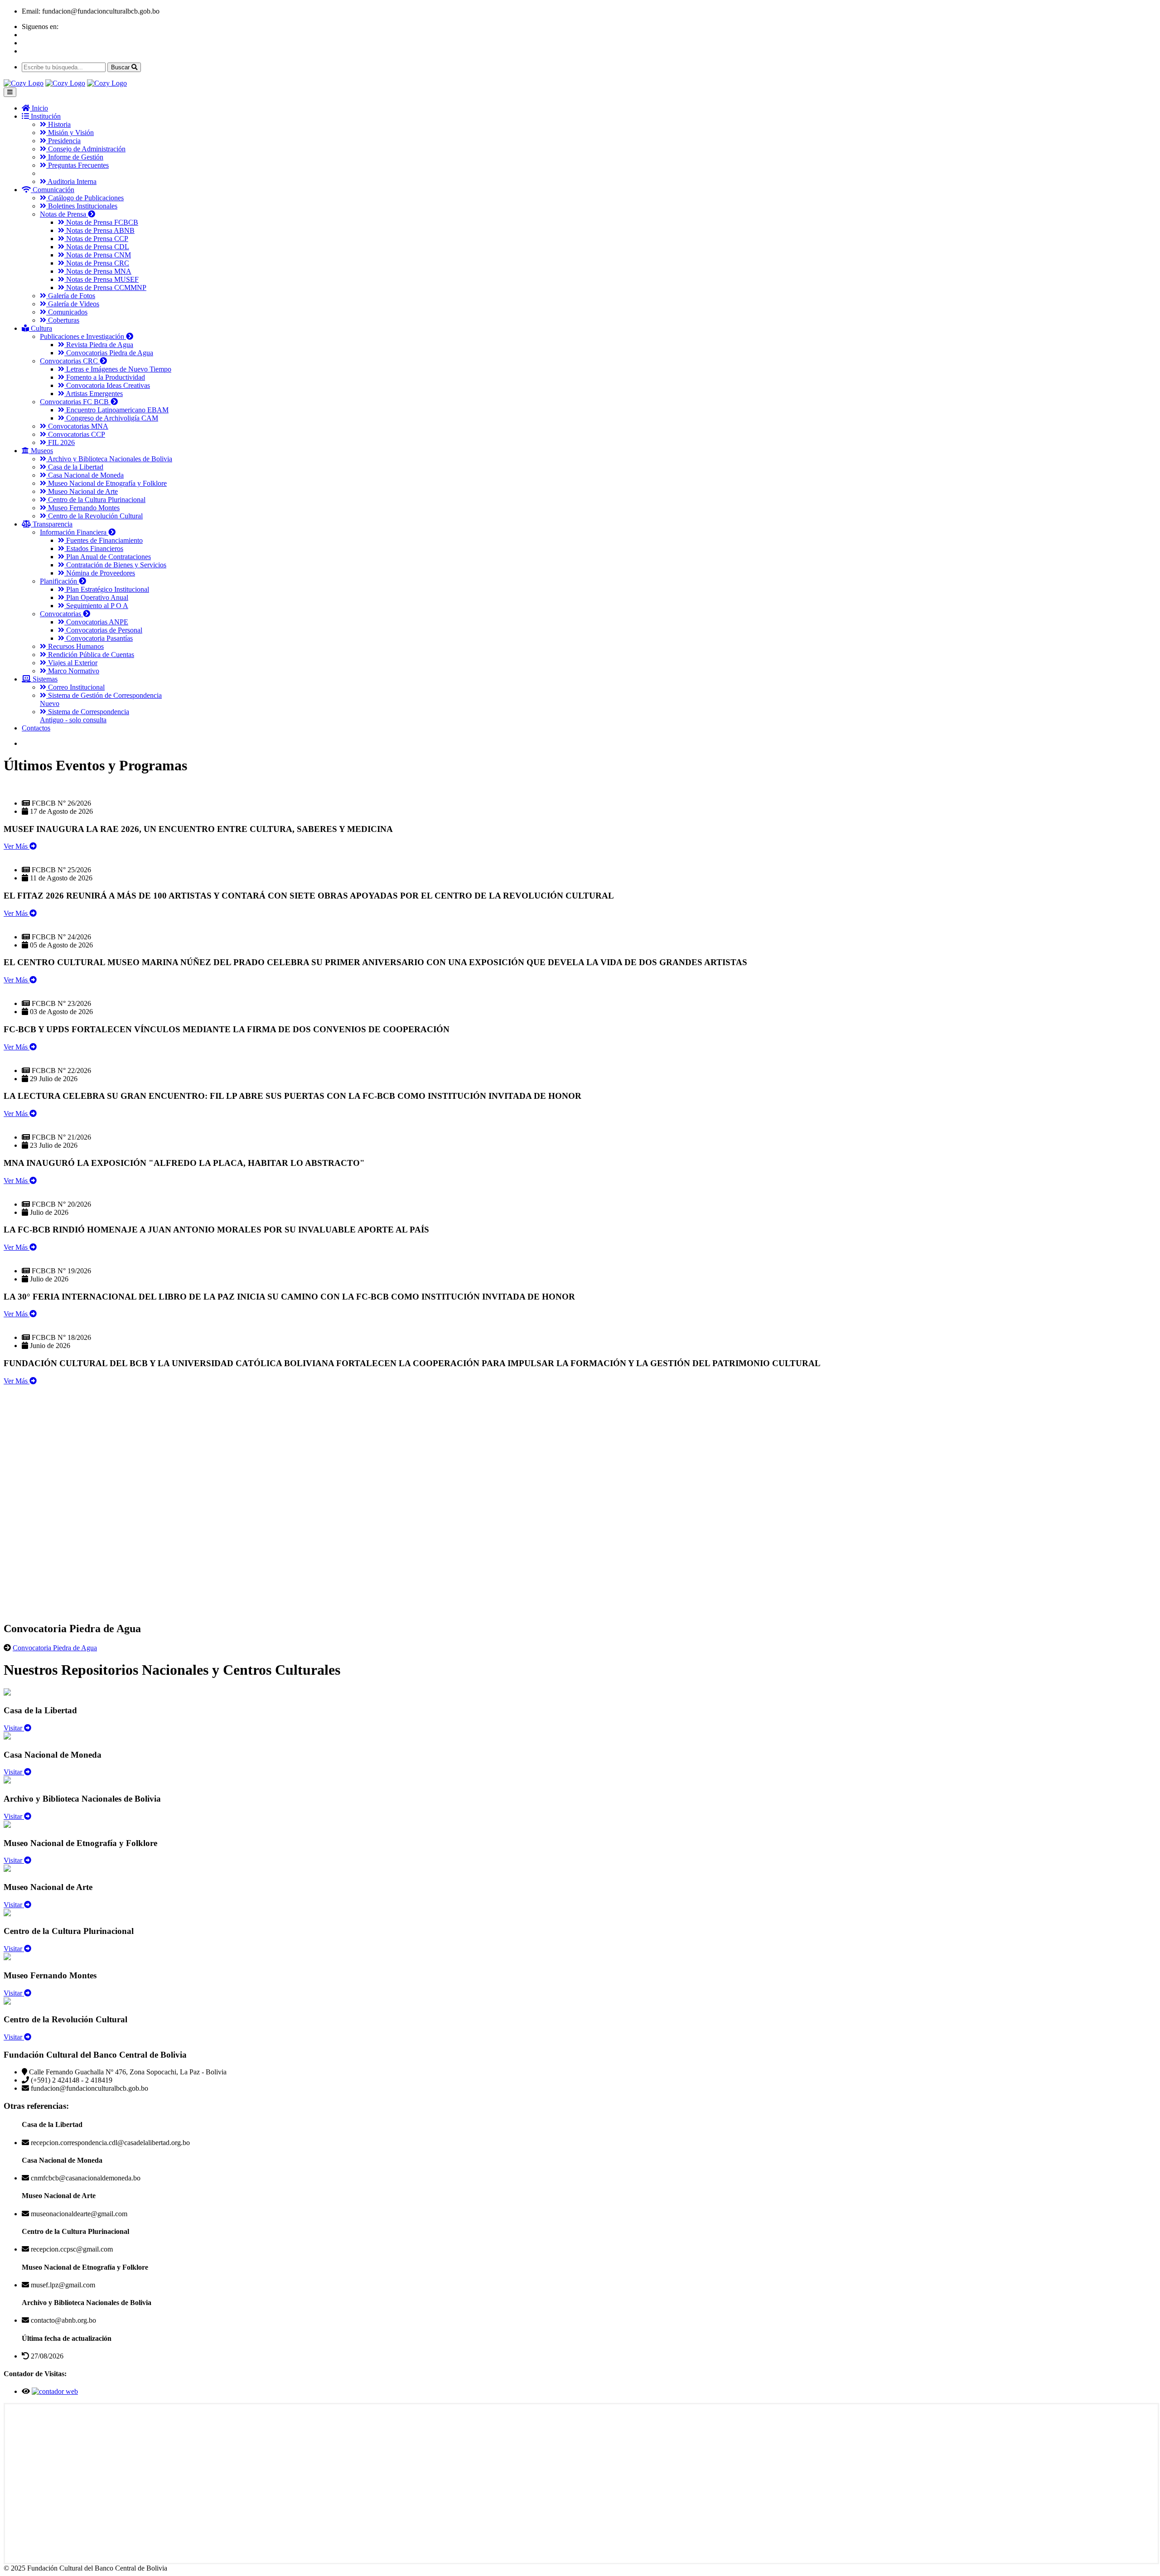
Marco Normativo (73, 671)
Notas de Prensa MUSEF (101, 279)
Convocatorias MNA (77, 426)
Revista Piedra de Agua (99, 345)
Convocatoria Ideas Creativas (107, 385)
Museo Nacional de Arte (82, 491)
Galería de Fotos (71, 296)
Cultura (41, 328)
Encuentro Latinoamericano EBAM (116, 410)
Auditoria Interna (71, 181)
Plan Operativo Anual (96, 597)
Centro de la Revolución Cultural (94, 516)
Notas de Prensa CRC (97, 263)
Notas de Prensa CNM (98, 255)
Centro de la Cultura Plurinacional (96, 500)
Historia (58, 124)
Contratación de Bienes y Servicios (115, 565)
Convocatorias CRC (70, 361)
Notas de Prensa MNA (98, 271)
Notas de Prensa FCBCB (101, 222)
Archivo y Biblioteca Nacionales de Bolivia (109, 459)
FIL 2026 (60, 442)
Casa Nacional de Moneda (85, 475)
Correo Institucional (75, 687)
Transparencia (52, 524)
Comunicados (67, 312)
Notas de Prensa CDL (97, 247)
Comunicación (53, 190)
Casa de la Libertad (75, 467)
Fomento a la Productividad (105, 377)
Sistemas (44, 679)
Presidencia (63, 141)
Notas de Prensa (64, 214)
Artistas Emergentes (94, 394)
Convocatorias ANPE (96, 622)
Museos (41, 451)
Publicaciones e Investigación (83, 336)
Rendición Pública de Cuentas (90, 655)
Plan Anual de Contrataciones (108, 557)
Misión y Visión (70, 133)
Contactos (36, 728)
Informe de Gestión (75, 157)
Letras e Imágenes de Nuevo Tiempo (118, 369)
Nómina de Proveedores (100, 573)
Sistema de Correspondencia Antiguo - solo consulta (85, 716)
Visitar (14, 1728)
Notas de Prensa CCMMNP (105, 288)
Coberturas (63, 320)
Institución (45, 116)
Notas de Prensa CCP (96, 239)
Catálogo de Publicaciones (85, 198)
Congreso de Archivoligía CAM (111, 418)
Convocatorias (61, 614)
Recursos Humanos (75, 646)
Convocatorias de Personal (103, 630)
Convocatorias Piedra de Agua (109, 353)
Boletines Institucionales (82, 206)
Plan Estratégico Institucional (107, 589)
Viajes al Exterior (72, 663)
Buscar (121, 67)
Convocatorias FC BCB (75, 402)
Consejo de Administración (86, 149)
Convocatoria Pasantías (99, 638)
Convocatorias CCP (76, 434)
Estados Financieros (94, 549)
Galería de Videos (73, 304)
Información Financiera (74, 532)
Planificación (59, 581)
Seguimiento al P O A (96, 606)
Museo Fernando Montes (83, 508)
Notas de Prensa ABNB (99, 230)
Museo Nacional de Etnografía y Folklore (106, 483)
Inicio (39, 108)
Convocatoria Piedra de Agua (55, 1648)
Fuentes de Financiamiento (104, 540)
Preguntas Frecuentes (77, 165)
